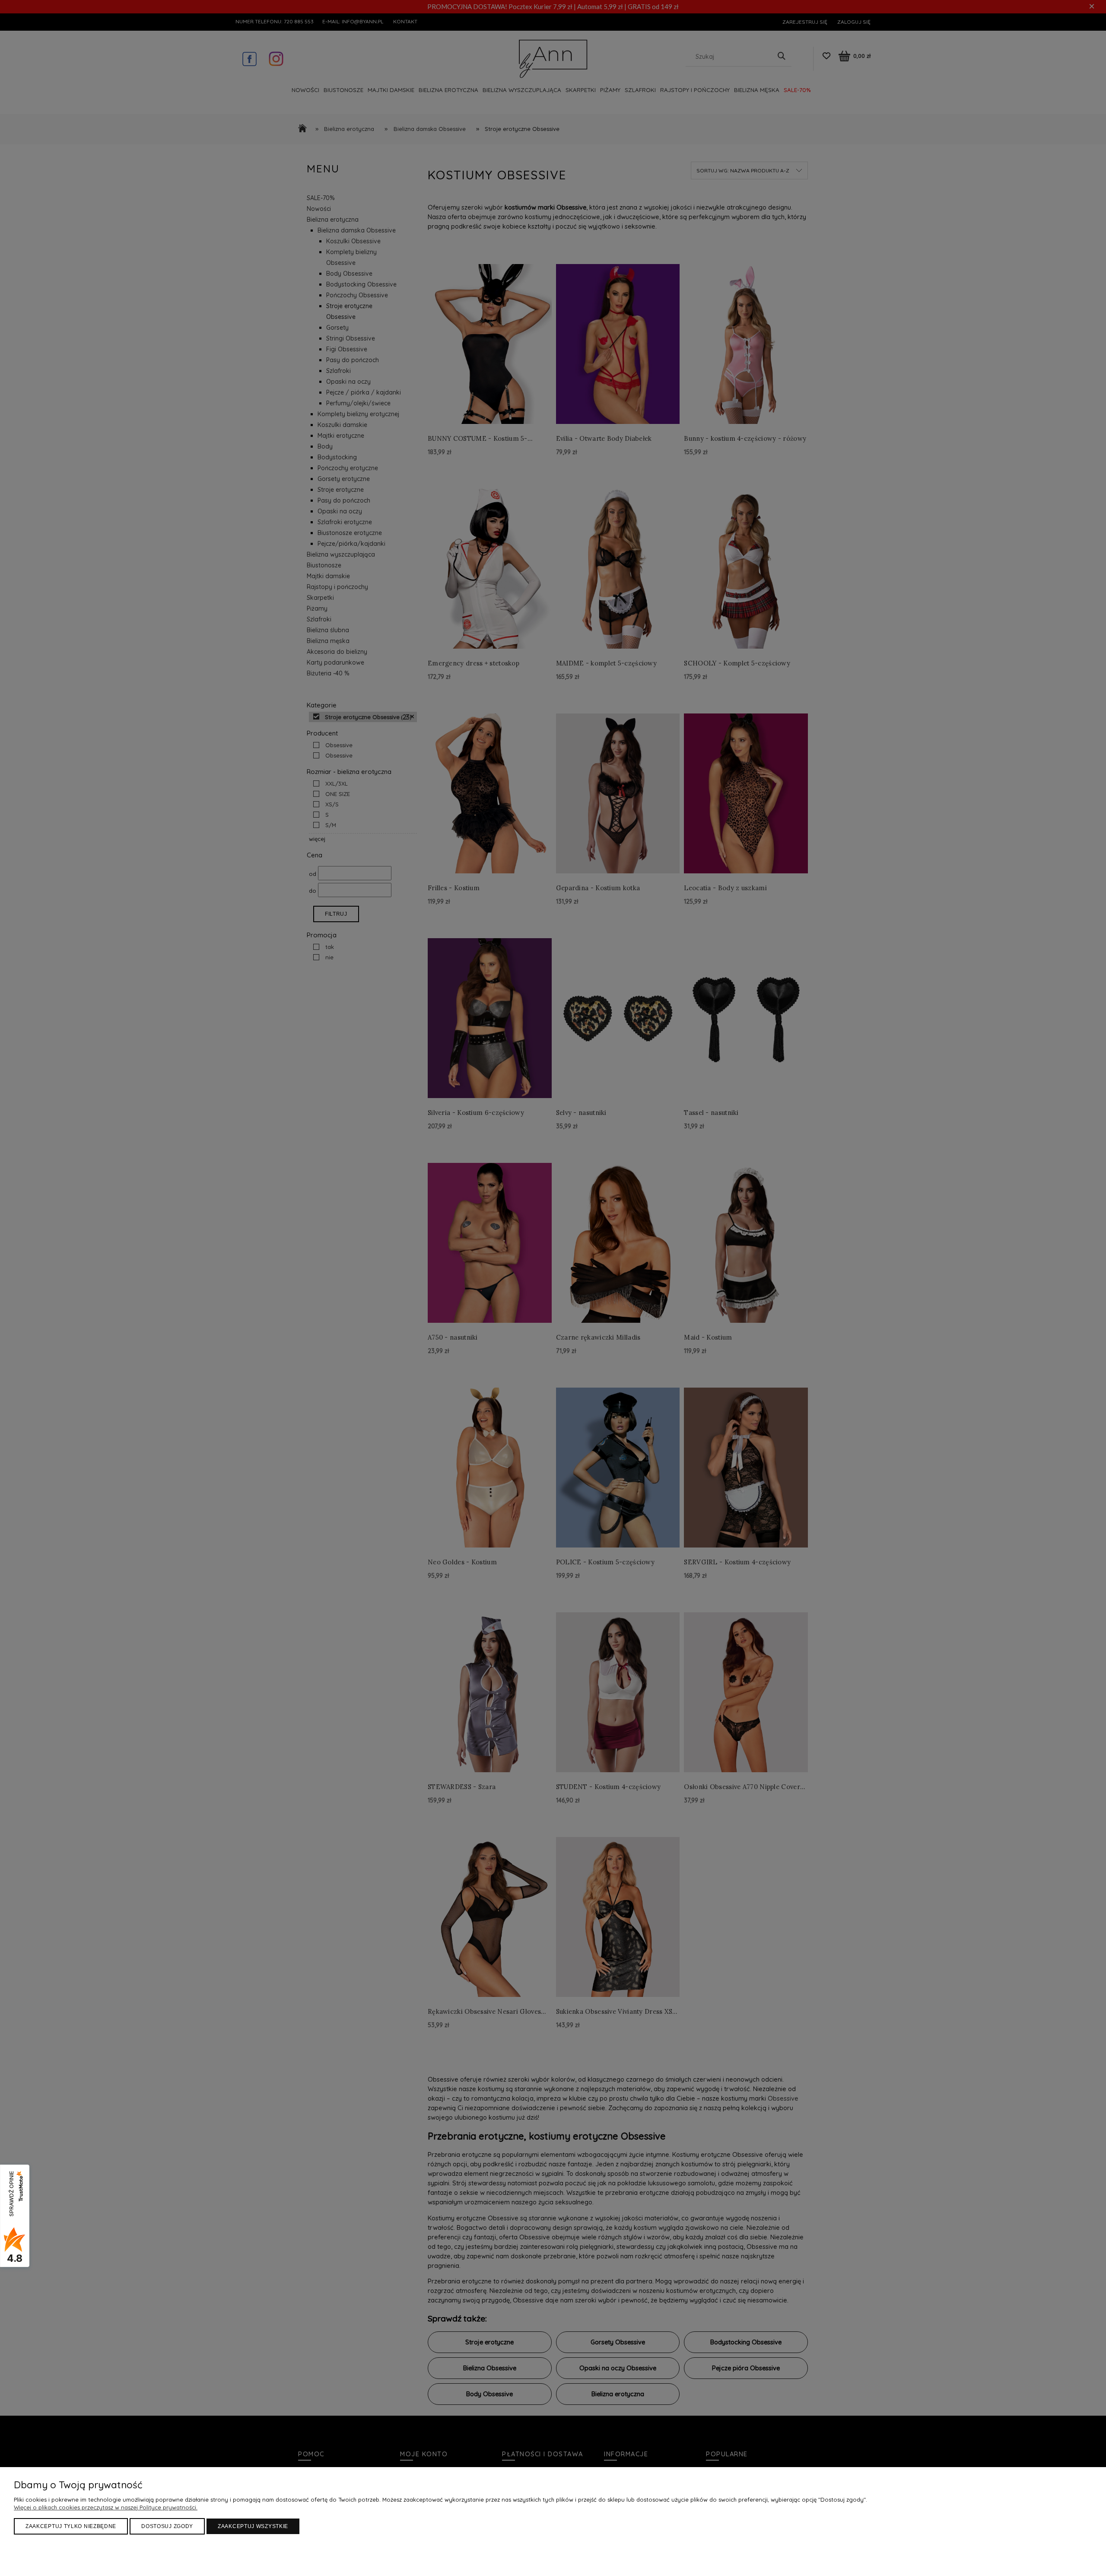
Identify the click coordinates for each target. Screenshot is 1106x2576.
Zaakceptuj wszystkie (253, 2526)
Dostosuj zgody (167, 2526)
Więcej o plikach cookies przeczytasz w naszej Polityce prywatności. (106, 2507)
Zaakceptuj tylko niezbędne (71, 2526)
